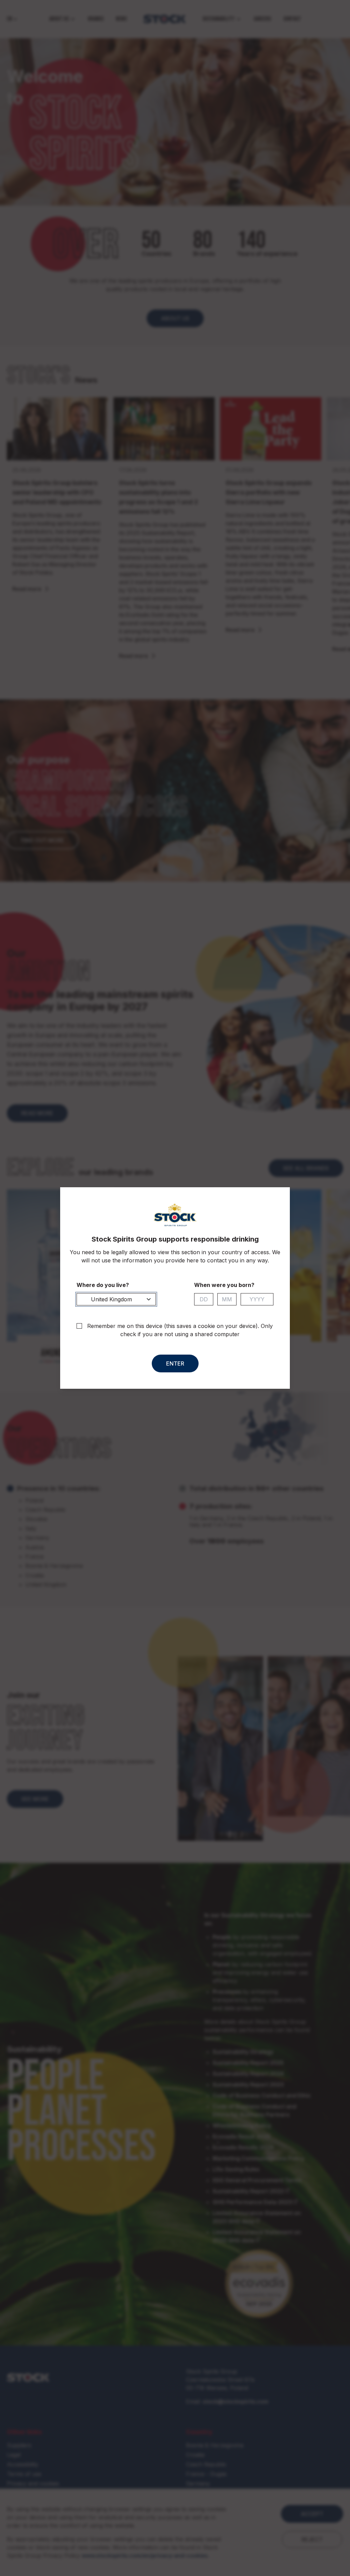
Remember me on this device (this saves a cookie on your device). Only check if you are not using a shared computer (180, 1330)
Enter (175, 1363)
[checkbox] (79, 1326)
